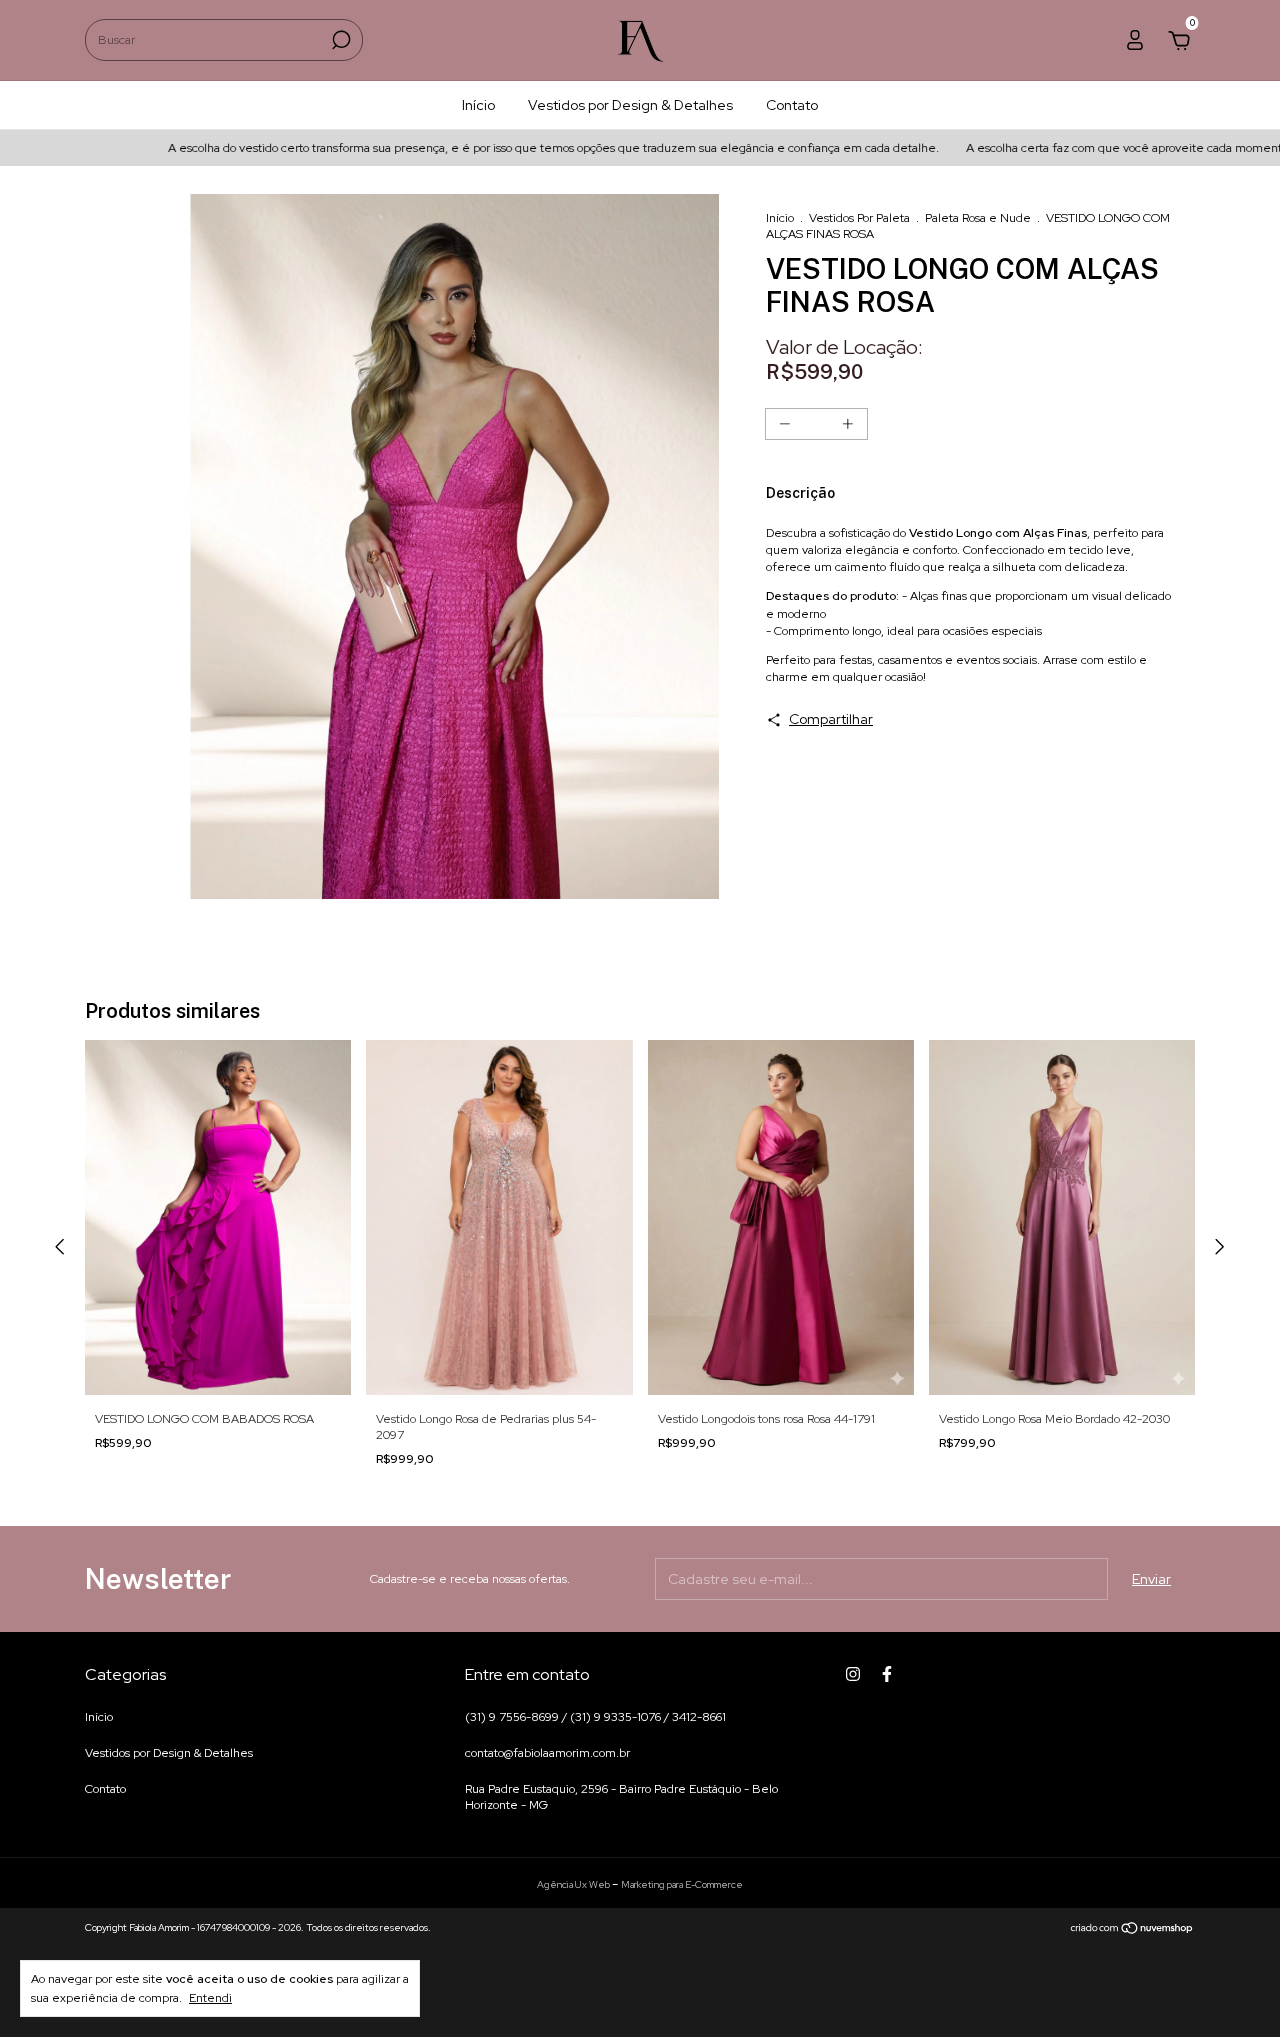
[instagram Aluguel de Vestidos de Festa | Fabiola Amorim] (853, 1674)
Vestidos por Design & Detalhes (630, 105)
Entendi (210, 1998)
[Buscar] (339, 40)
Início (478, 105)
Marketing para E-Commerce (682, 1884)
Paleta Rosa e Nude (978, 218)
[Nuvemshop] (1132, 1930)
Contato (792, 105)
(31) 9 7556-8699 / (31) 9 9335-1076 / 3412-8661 (595, 1717)
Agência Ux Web (574, 1884)
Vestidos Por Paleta (859, 218)
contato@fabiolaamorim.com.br (547, 1753)
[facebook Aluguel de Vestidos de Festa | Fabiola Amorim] (887, 1674)
